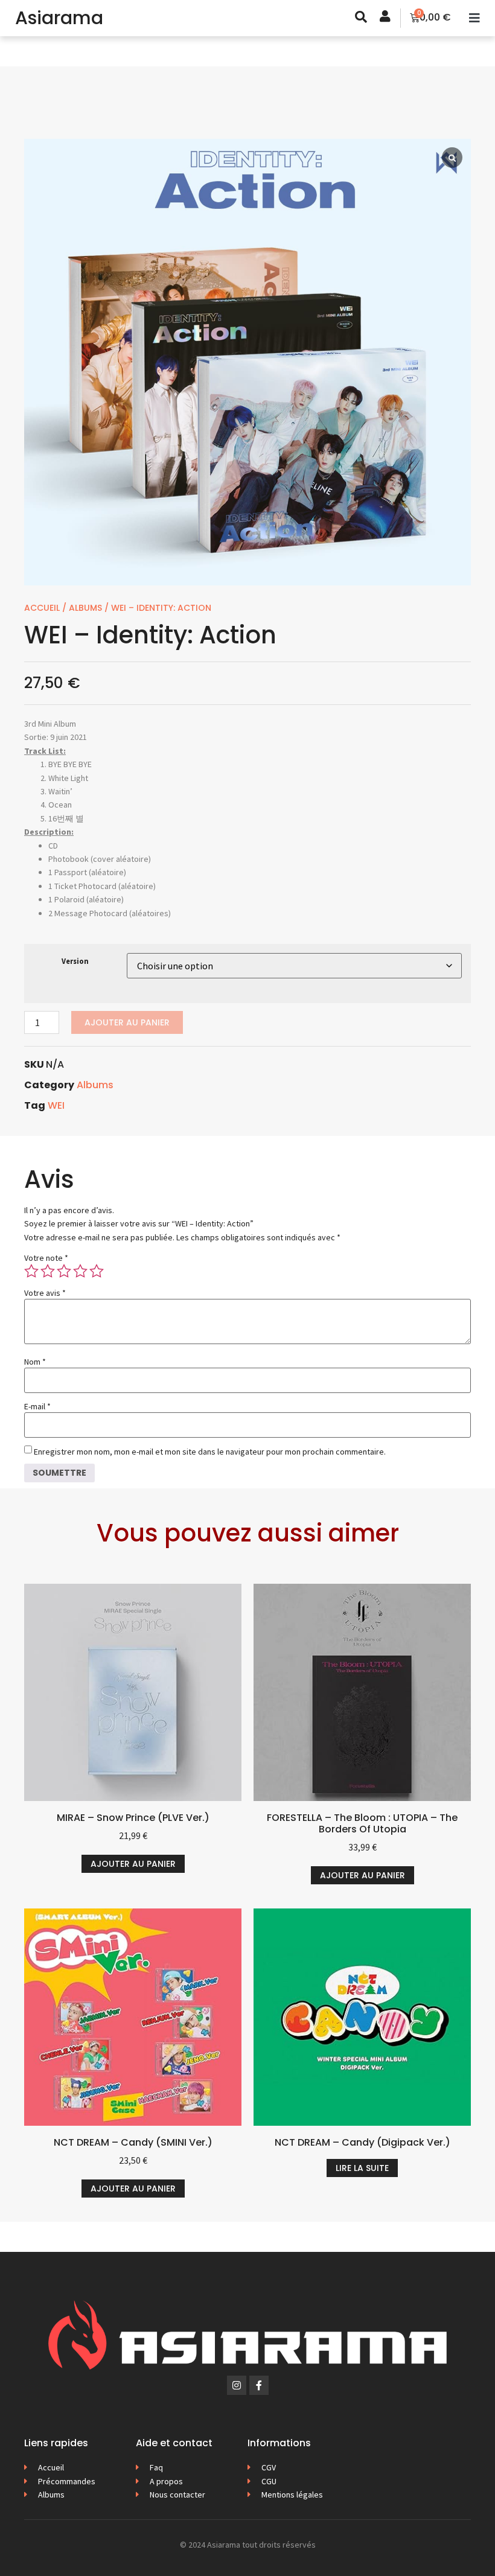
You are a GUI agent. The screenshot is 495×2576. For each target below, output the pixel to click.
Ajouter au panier (127, 1022)
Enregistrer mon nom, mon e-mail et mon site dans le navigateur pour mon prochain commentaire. (210, 1452)
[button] (474, 18)
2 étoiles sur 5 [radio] (48, 1271)
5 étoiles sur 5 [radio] (97, 1271)
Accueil (42, 608)
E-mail (37, 1406)
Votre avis (45, 1293)
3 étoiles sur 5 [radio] (64, 1271)
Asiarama (59, 18)
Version (75, 962)
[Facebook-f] (259, 2385)
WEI (56, 1105)
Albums (85, 608)
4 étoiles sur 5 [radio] (80, 1271)
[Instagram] (237, 2385)
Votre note (46, 1258)
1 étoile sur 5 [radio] (31, 1271)
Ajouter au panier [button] (133, 1864)
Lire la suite (362, 2168)
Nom (35, 1362)
